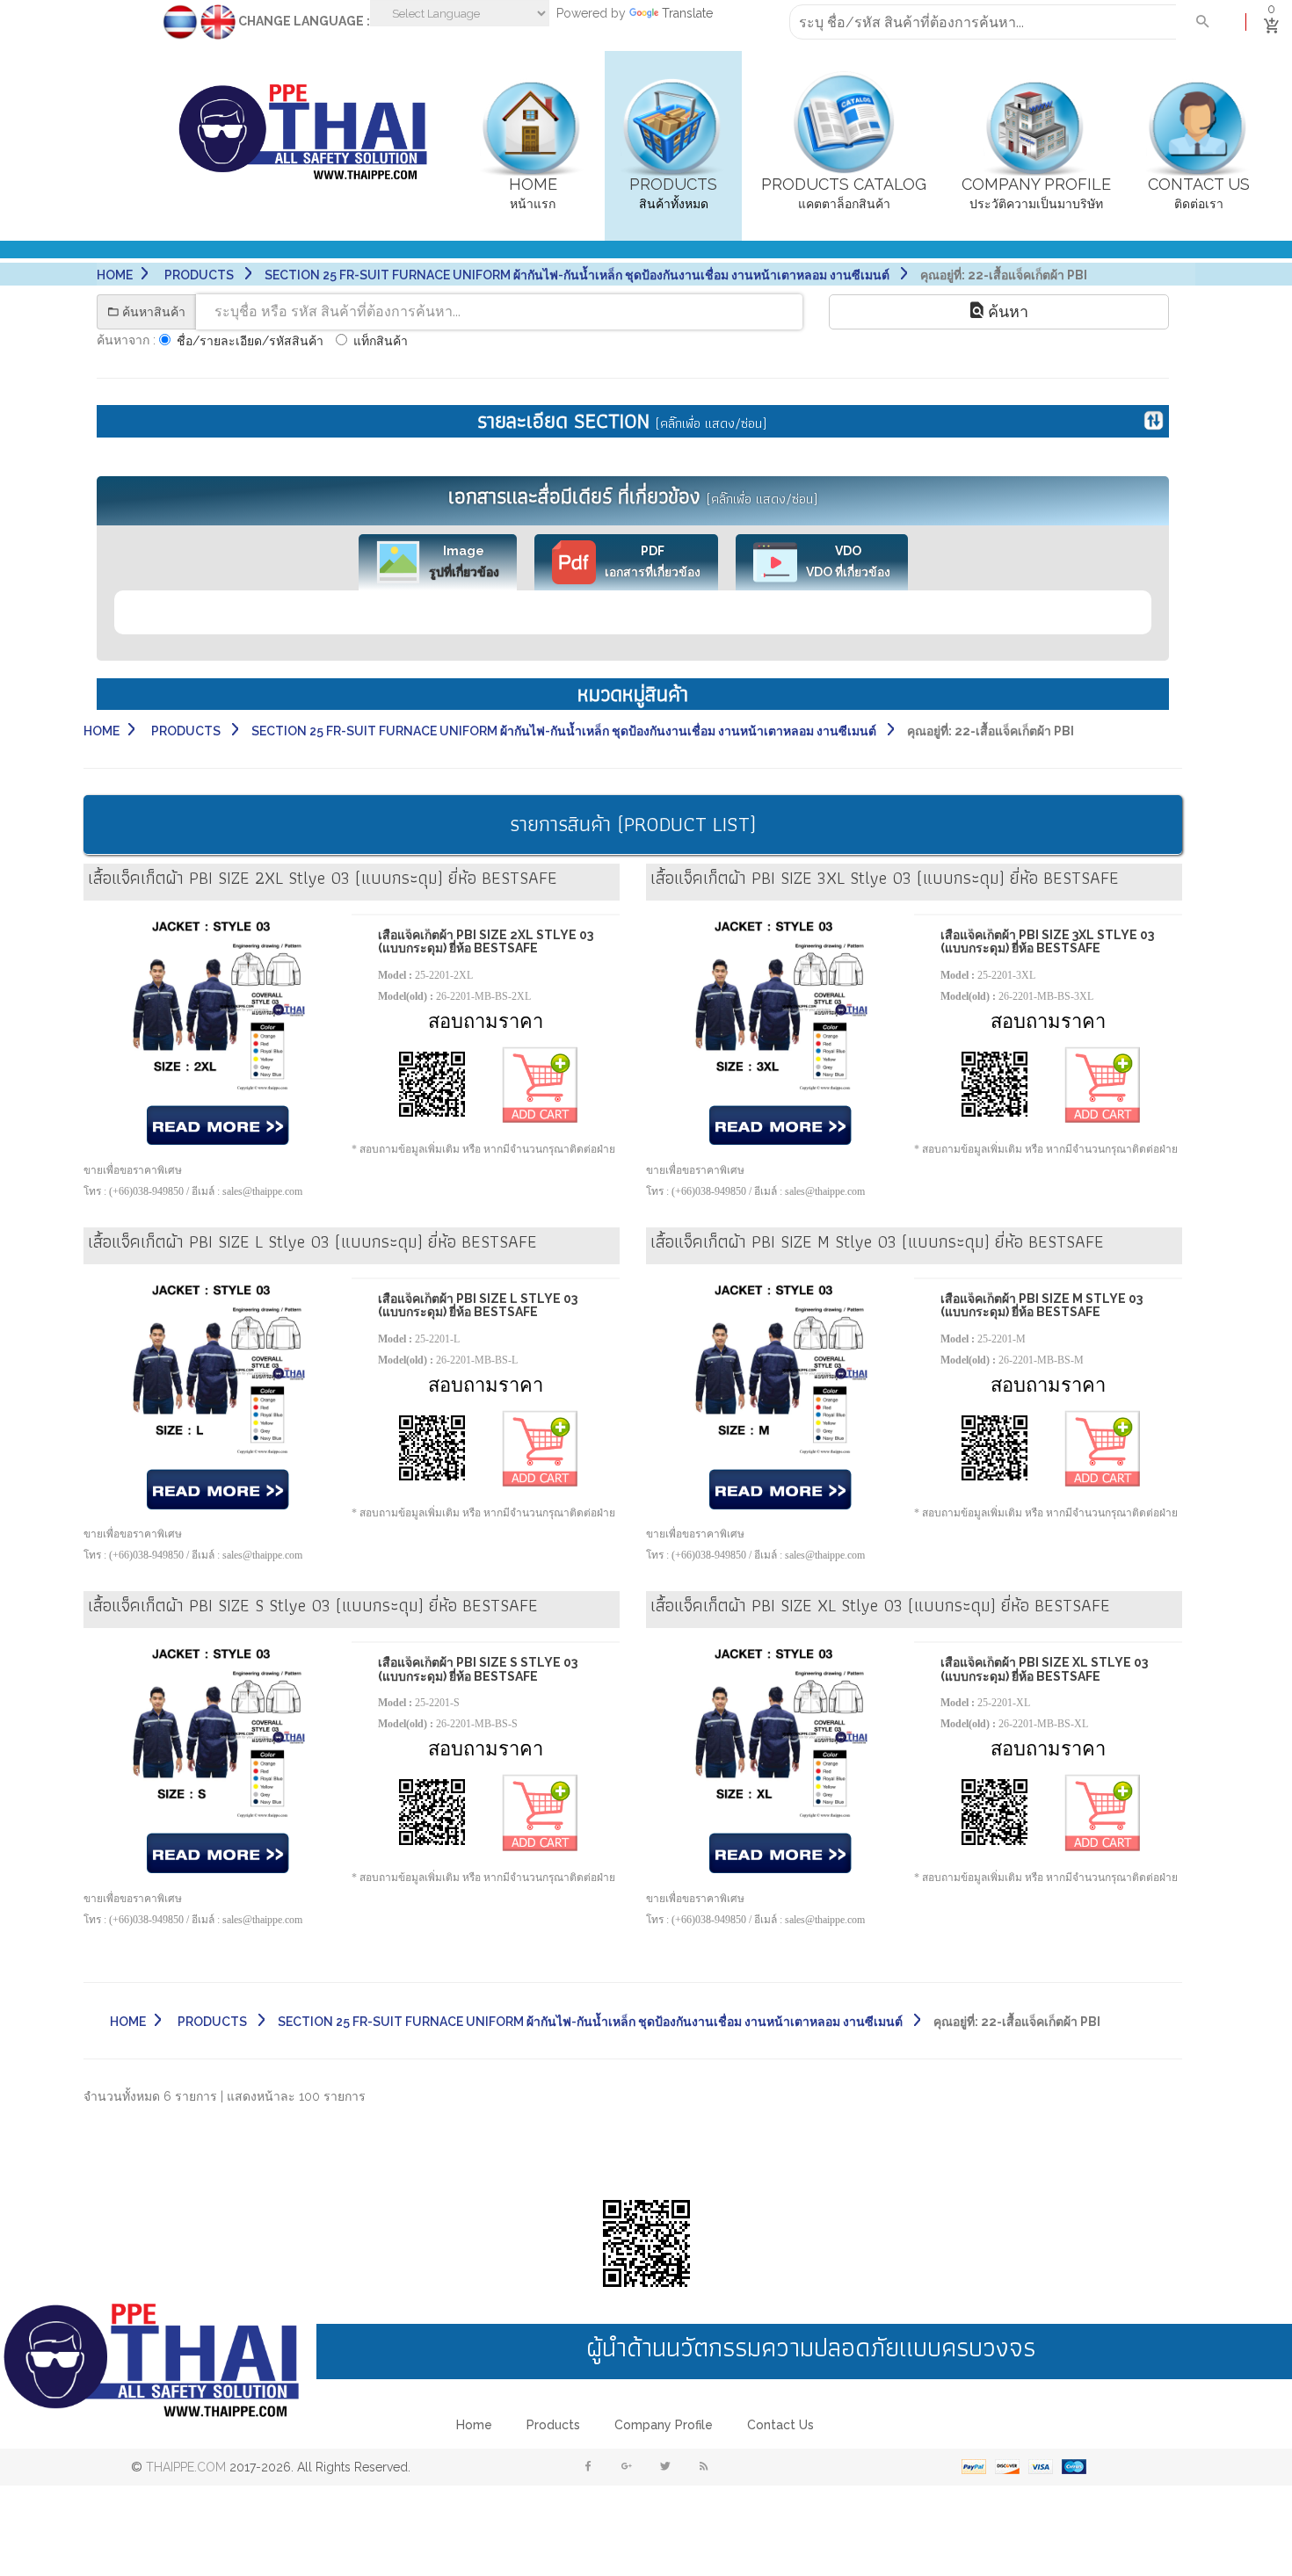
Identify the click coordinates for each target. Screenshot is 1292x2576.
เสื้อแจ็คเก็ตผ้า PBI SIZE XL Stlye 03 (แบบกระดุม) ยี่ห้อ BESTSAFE (1044, 1669)
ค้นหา (1006, 311)
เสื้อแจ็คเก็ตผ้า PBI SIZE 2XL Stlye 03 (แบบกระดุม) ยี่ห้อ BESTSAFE (486, 941)
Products (553, 2425)
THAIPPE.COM (186, 2467)
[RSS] (704, 2467)
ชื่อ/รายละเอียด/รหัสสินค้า (250, 341)
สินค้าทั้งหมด (673, 193)
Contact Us (780, 2425)
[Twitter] (665, 2467)
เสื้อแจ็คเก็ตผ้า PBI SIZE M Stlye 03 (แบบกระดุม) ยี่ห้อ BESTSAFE (1042, 1305)
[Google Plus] (627, 2467)
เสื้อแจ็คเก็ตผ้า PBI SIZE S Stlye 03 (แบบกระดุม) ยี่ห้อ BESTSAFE (478, 1669)
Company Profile (664, 2425)
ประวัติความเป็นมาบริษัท (1036, 193)
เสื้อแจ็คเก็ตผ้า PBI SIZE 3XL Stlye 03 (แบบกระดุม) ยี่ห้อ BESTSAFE (1047, 941)
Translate (687, 13)
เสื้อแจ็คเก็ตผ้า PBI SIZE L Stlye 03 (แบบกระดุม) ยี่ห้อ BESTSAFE (478, 1305)
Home (115, 275)
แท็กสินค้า (381, 341)
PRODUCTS (200, 275)
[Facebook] (588, 2467)
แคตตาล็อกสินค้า (844, 193)
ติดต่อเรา (1199, 193)
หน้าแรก (533, 193)
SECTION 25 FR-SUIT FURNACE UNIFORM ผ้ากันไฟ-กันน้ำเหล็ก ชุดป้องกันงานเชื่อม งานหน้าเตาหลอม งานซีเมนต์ (578, 275)
